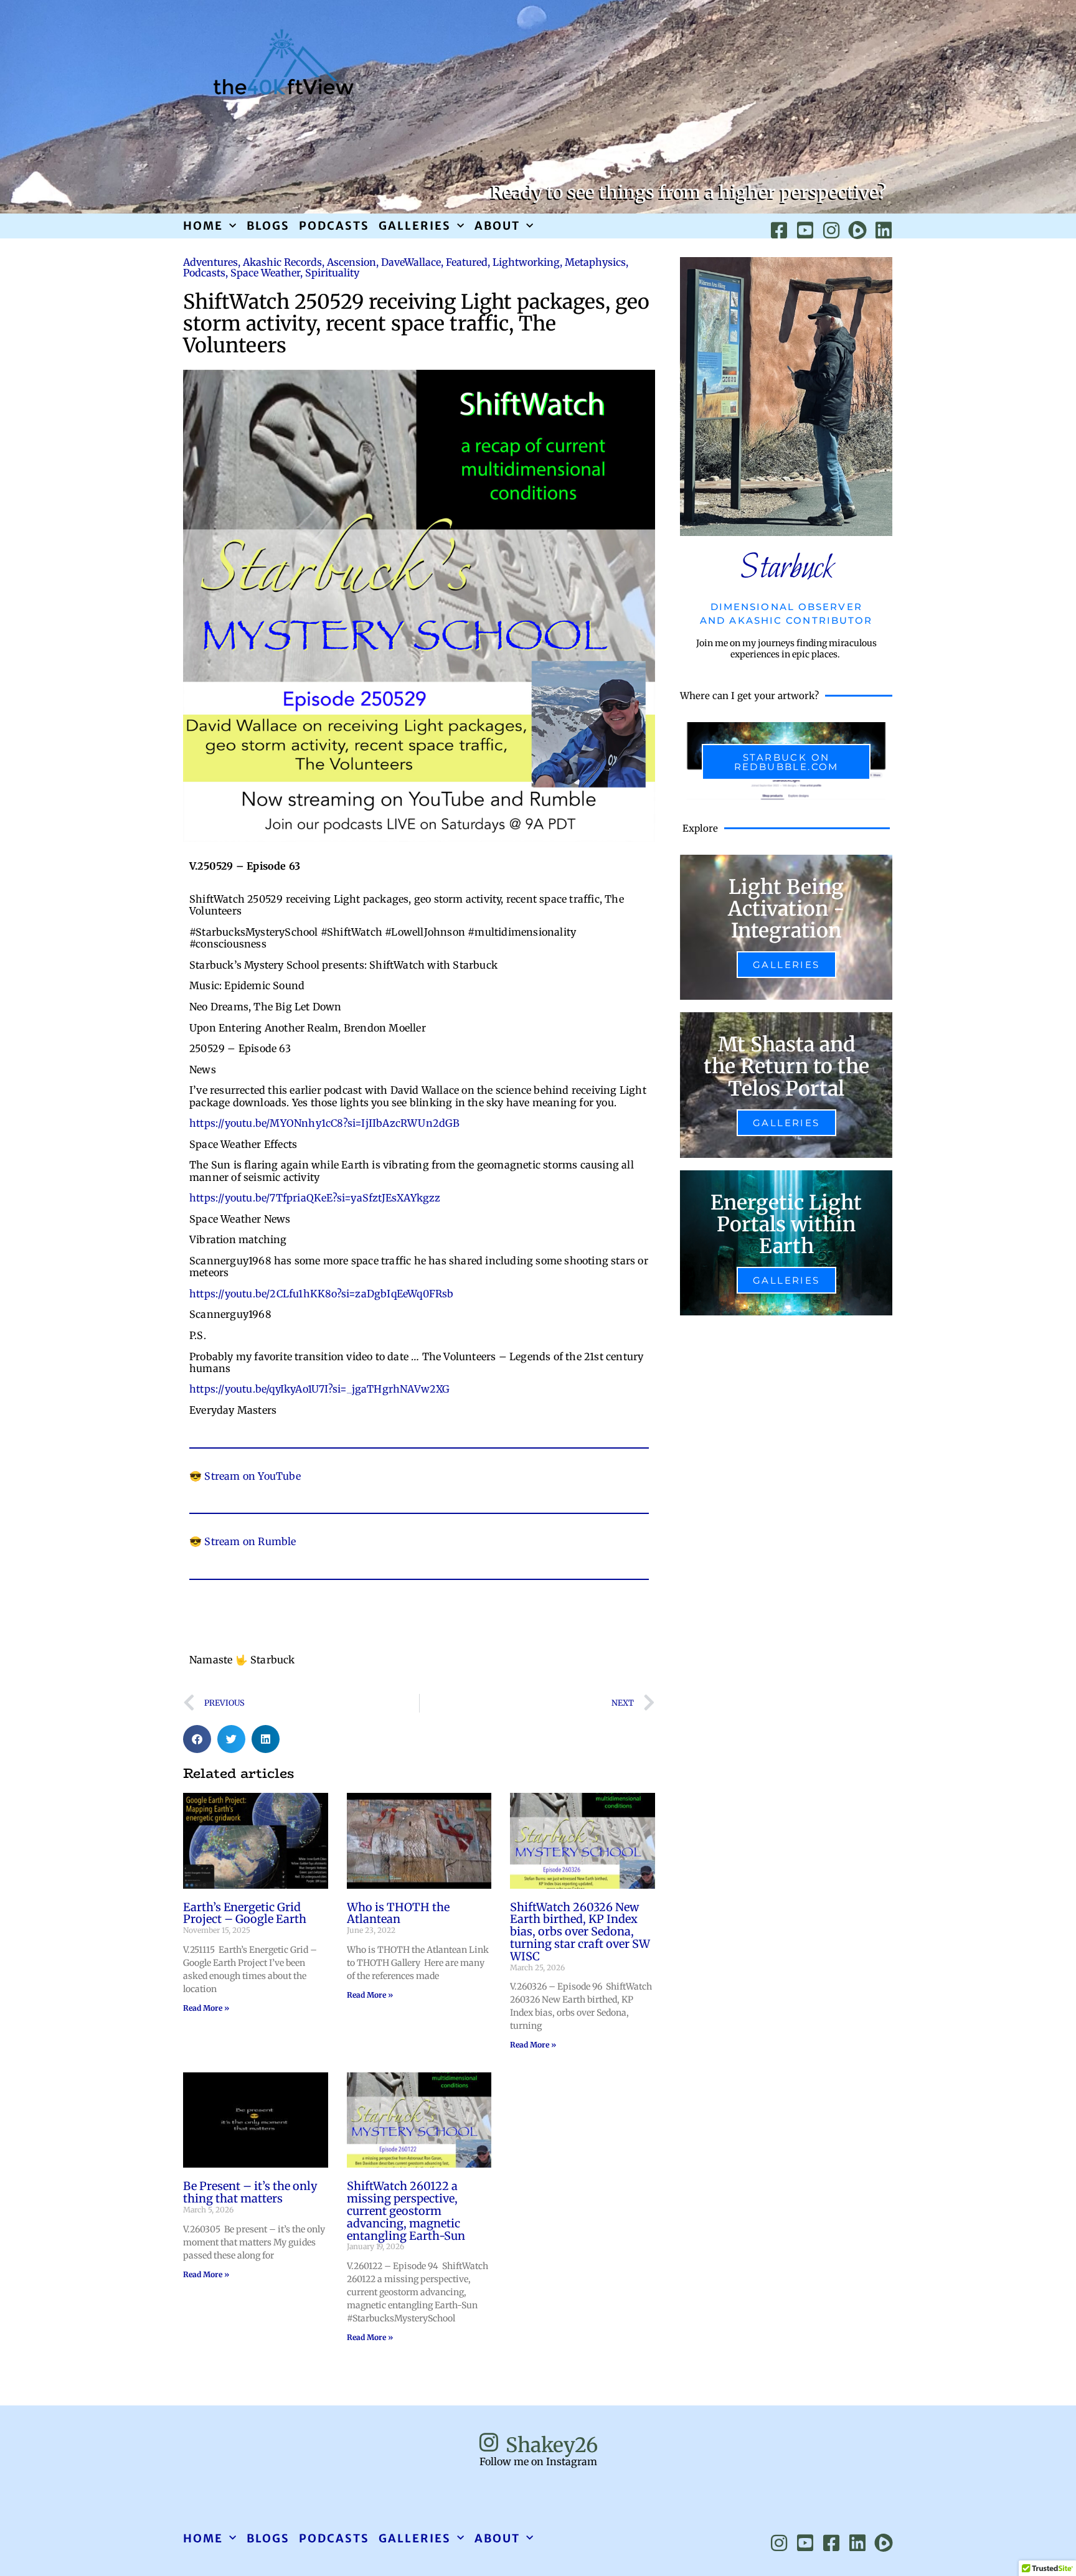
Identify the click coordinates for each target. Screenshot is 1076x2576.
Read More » (206, 2008)
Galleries (415, 226)
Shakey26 (552, 2445)
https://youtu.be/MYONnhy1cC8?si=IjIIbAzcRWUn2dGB (325, 1123)
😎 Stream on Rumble (243, 1541)
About (497, 226)
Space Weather (265, 273)
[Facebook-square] (779, 230)
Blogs (268, 226)
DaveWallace (411, 262)
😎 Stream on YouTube (245, 1476)
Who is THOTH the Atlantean (398, 1913)
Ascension (352, 262)
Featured (467, 262)
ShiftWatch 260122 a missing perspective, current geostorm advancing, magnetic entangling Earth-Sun (406, 2211)
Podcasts (334, 226)
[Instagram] (831, 230)
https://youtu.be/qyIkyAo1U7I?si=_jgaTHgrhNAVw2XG (320, 1389)
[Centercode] (857, 230)
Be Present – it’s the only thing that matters (250, 2192)
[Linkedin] (884, 230)
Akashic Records (282, 262)
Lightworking (526, 262)
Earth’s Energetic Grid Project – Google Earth (245, 1913)
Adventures (210, 262)
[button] (197, 1739)
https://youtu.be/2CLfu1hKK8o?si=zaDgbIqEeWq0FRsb (322, 1294)
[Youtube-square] (805, 230)
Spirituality (332, 273)
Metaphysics (595, 262)
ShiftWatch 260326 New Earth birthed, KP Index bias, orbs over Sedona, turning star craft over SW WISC (580, 1932)
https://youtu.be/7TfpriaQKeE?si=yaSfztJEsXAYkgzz (315, 1198)
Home (203, 226)
